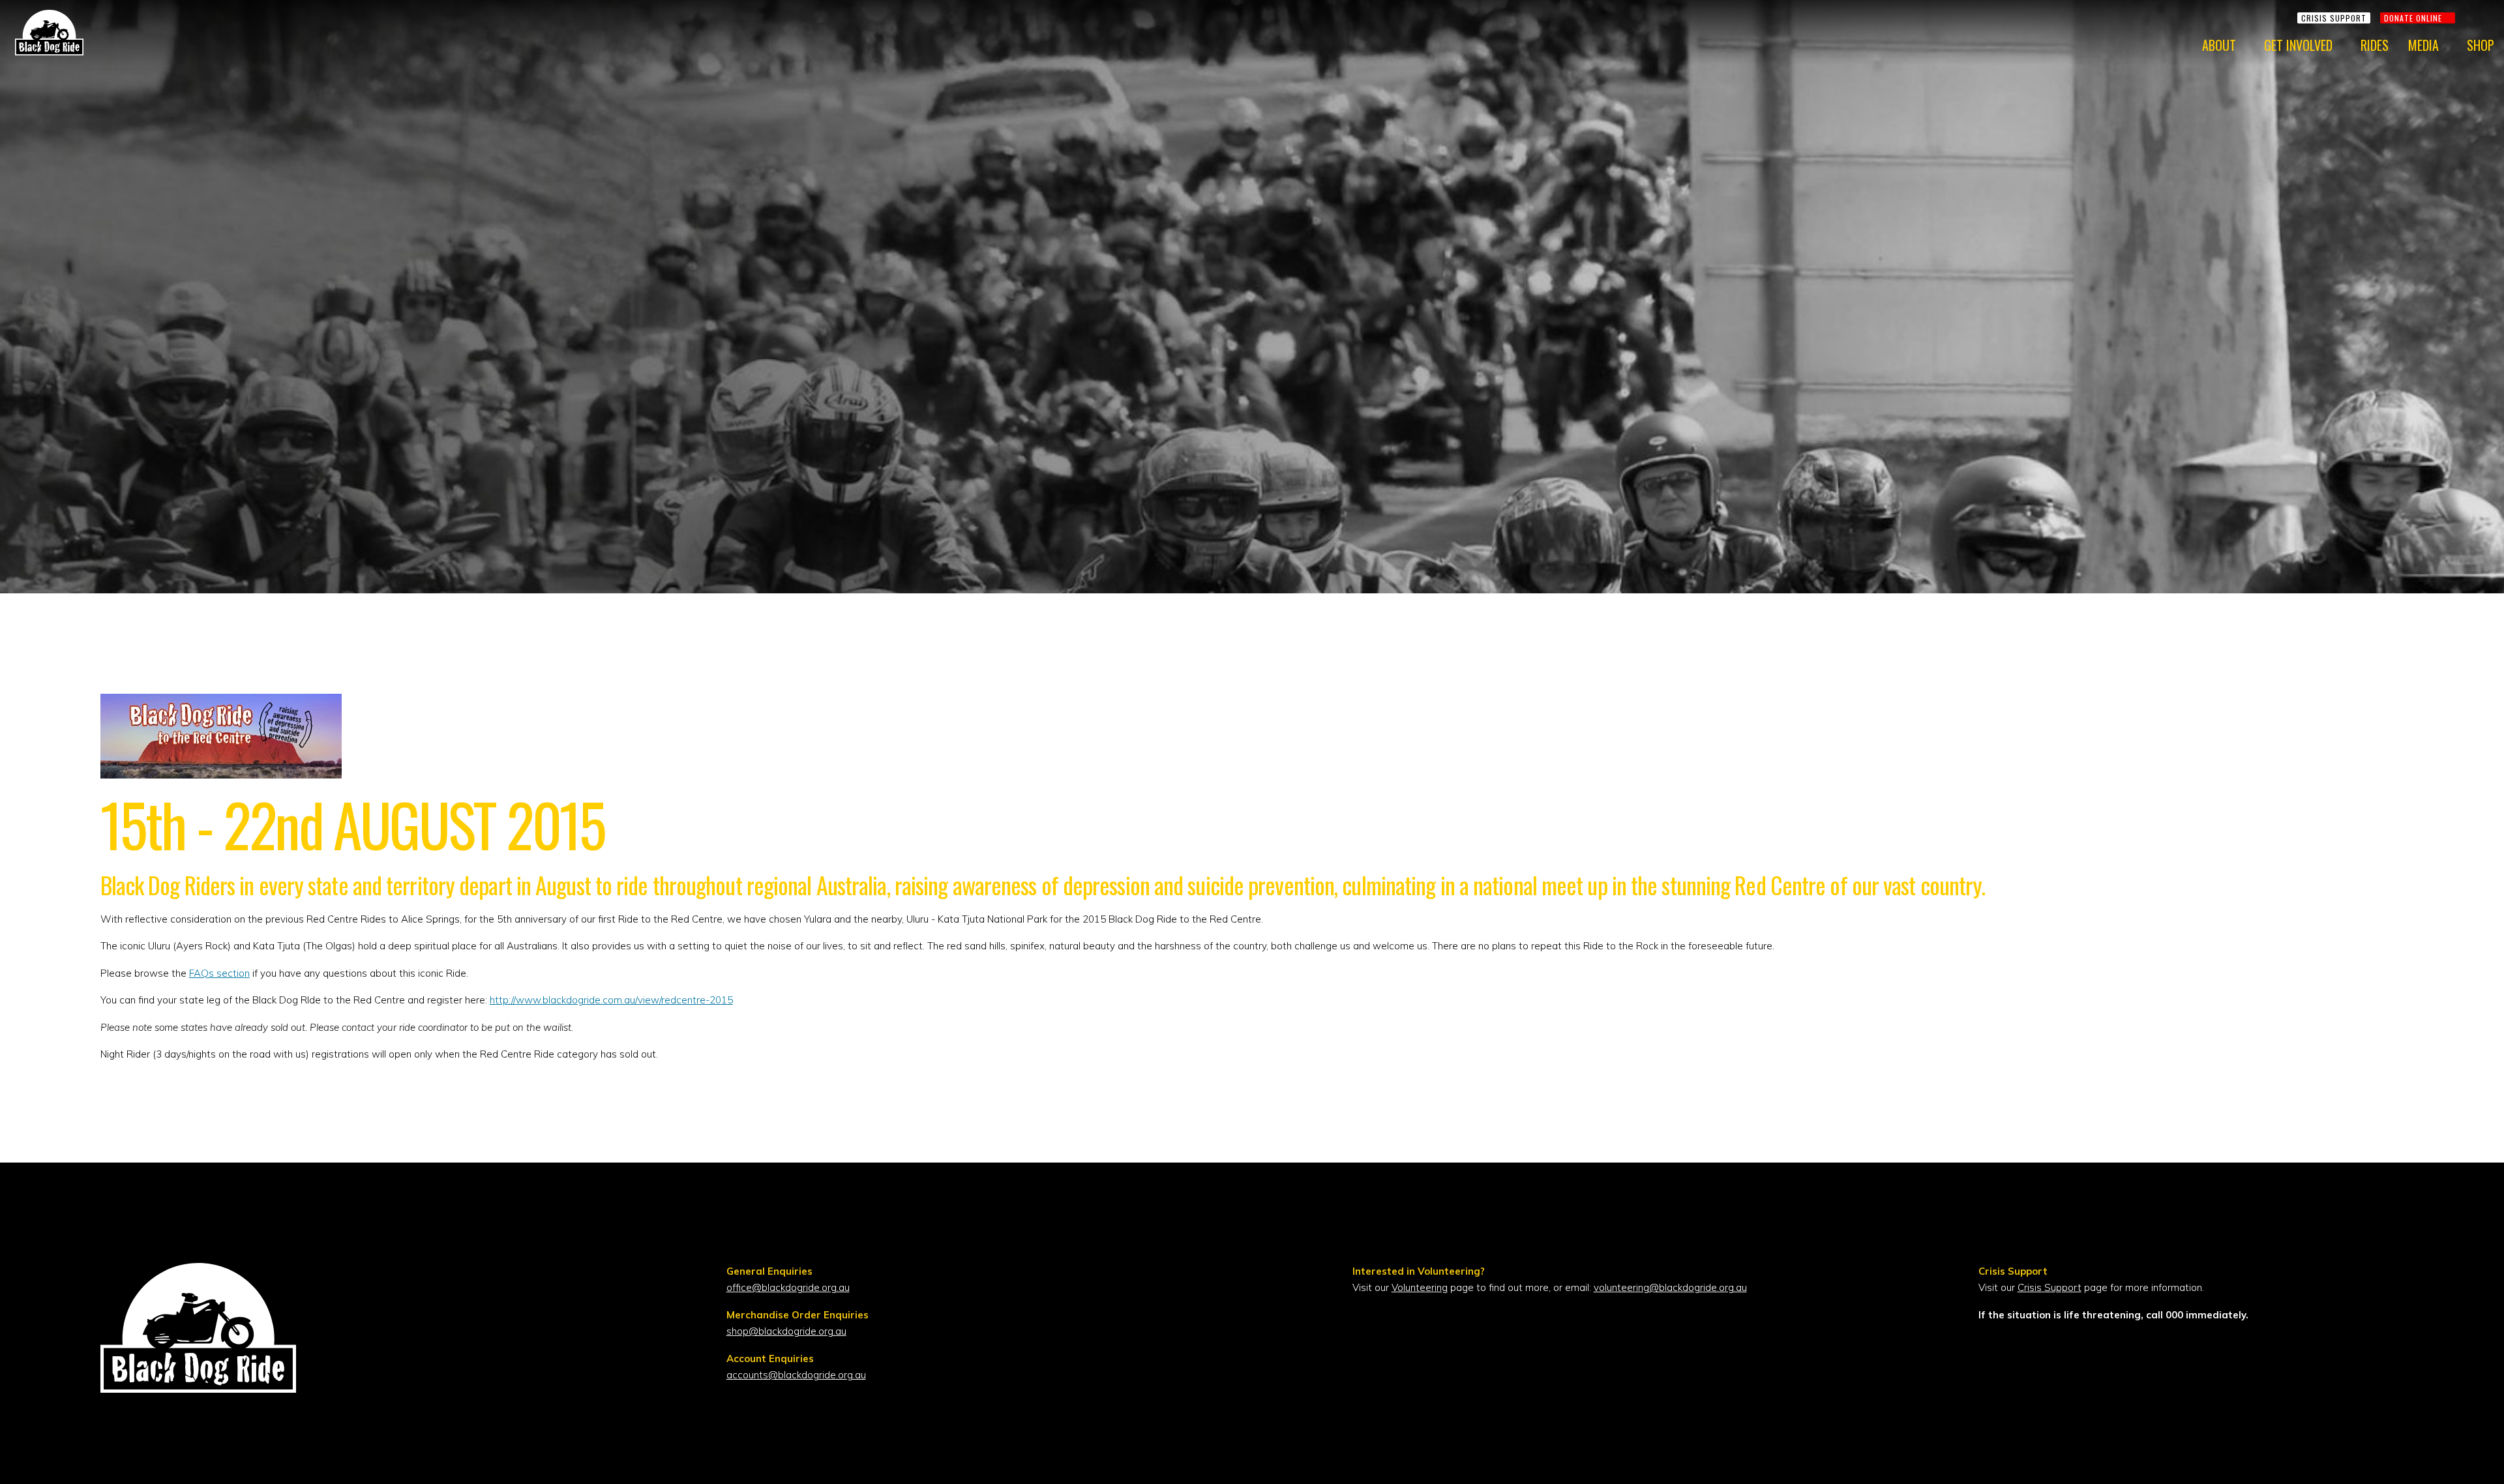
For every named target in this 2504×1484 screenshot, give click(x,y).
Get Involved (2298, 45)
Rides (2375, 45)
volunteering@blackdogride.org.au (1670, 1287)
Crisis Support (2049, 1287)
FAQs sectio (217, 973)
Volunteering (1420, 1287)
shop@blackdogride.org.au (786, 1331)
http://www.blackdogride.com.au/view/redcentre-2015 (611, 1000)
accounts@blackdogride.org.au (796, 1375)
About (2219, 45)
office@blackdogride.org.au (788, 1287)
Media (2423, 45)
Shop (2481, 45)
